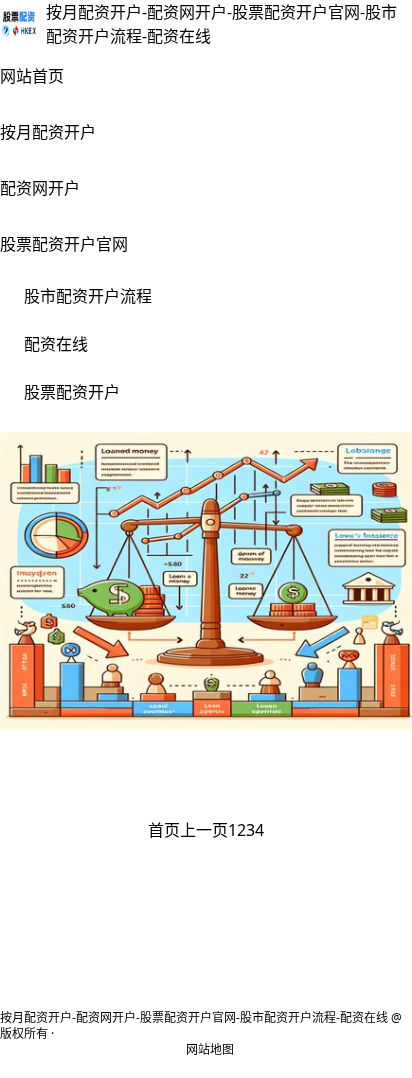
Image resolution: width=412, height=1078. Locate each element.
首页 (164, 830)
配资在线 (56, 344)
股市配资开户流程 (88, 296)
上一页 (204, 830)
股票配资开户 (72, 392)
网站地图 (210, 1050)
